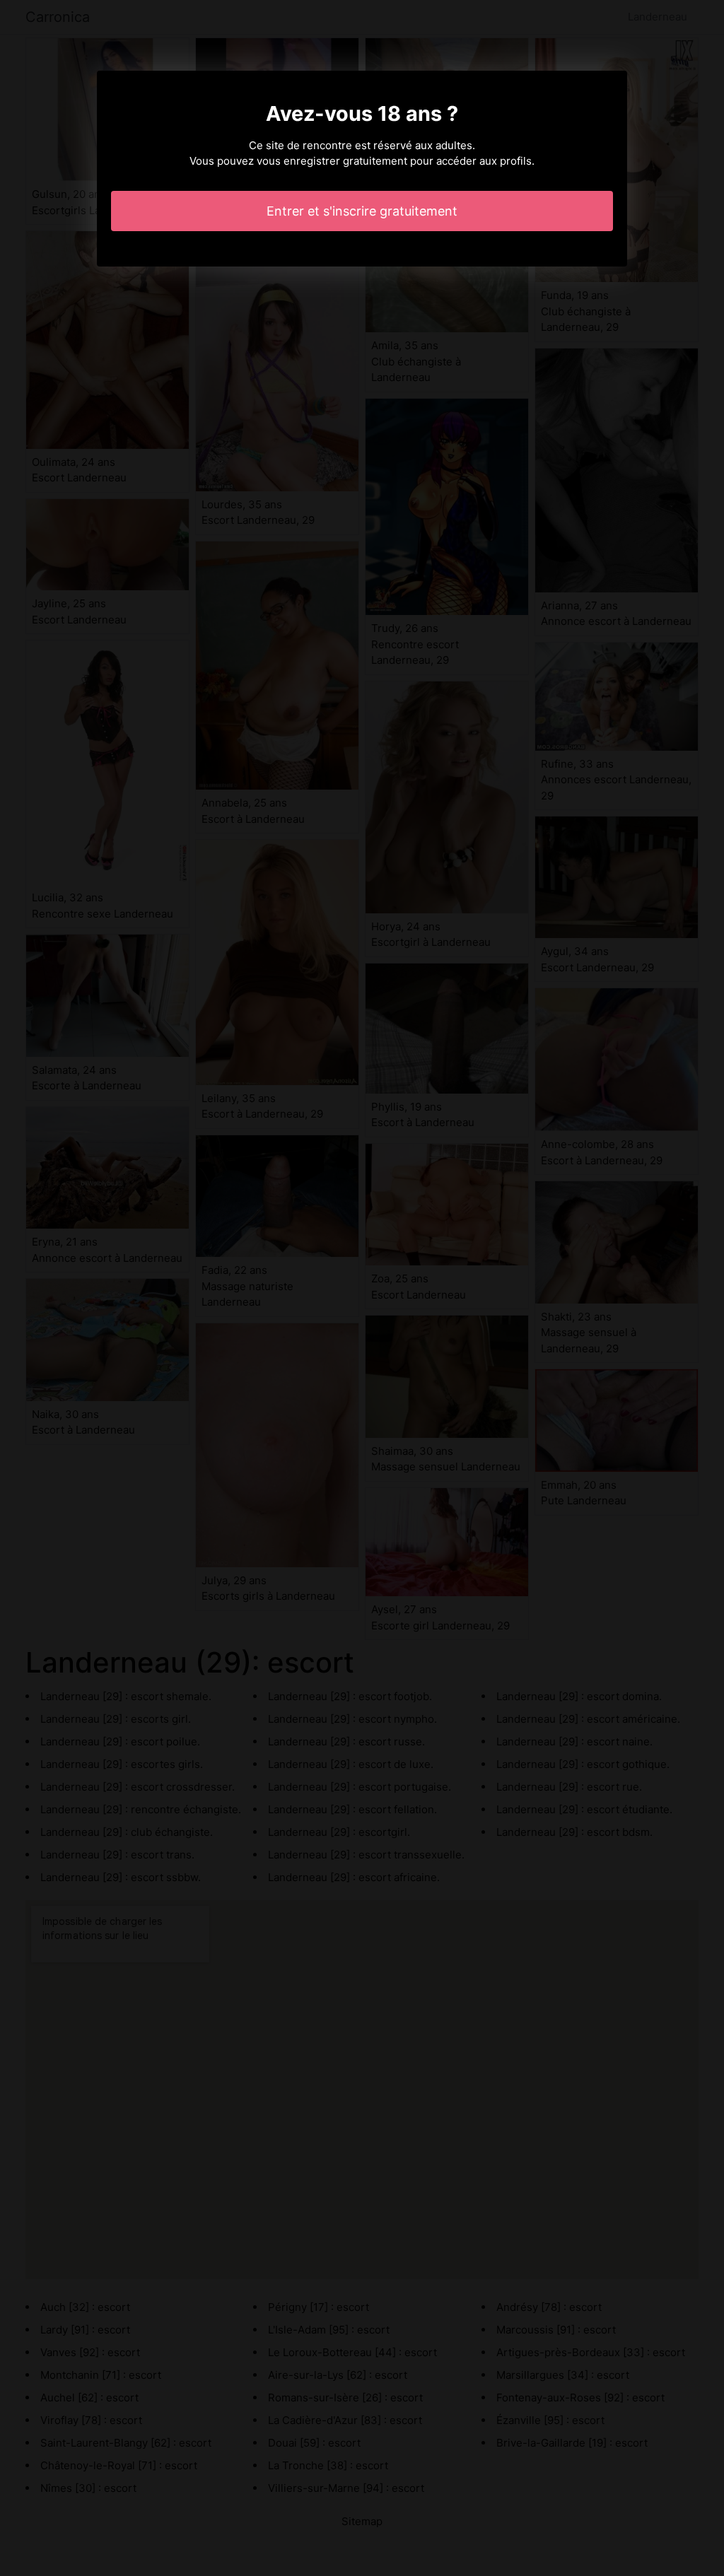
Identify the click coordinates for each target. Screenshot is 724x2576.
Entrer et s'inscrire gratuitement (362, 211)
